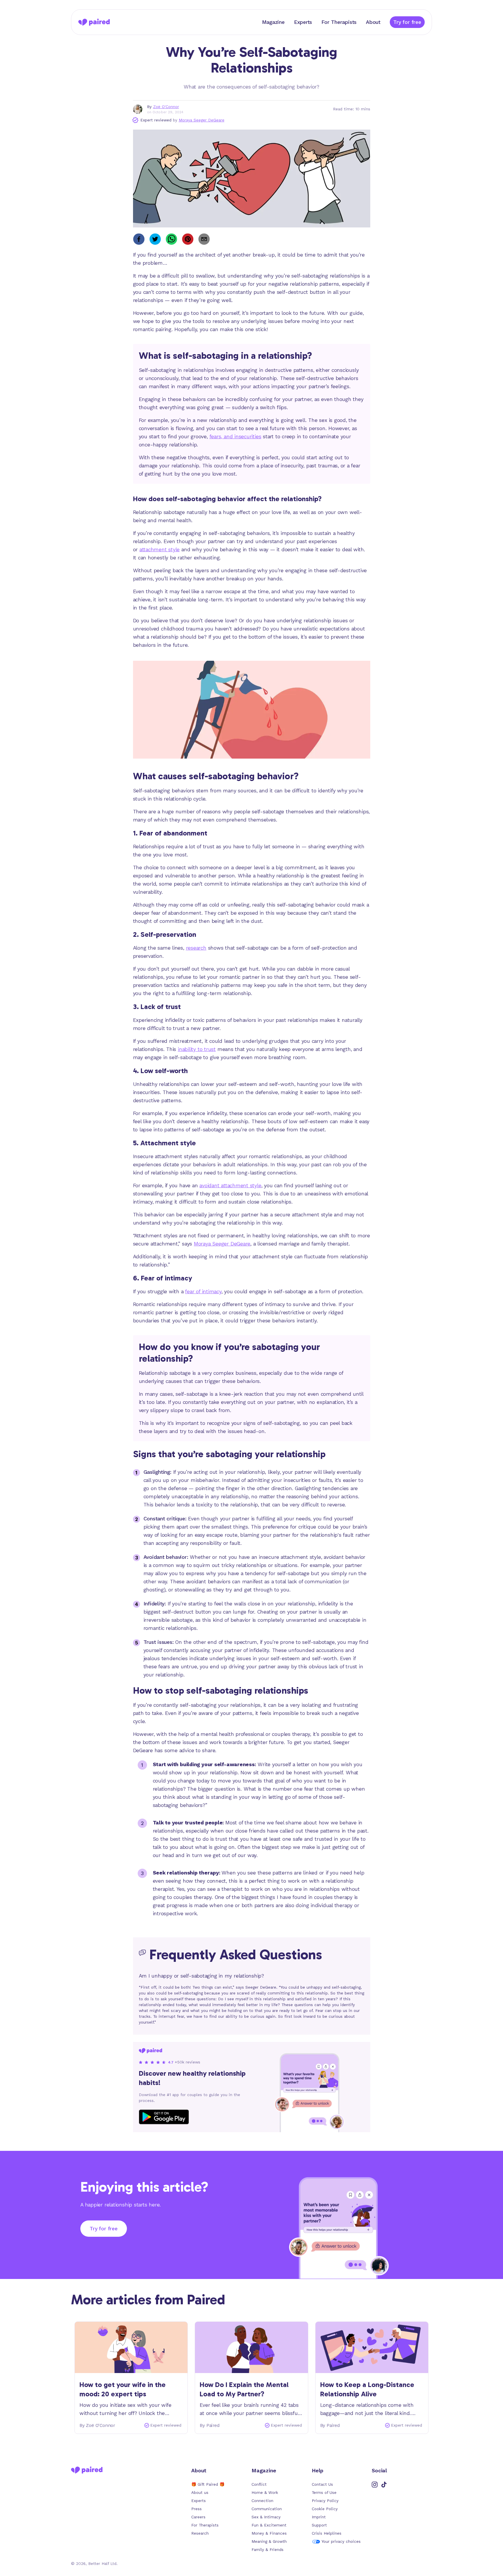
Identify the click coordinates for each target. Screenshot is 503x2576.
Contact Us (322, 2484)
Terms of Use (324, 2493)
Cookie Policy (325, 2509)
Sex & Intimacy (266, 2517)
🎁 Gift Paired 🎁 (208, 2484)
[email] (204, 239)
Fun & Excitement (269, 2525)
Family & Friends (268, 2550)
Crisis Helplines (327, 2533)
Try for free (407, 22)
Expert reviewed (156, 120)
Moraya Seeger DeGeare (202, 120)
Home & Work (265, 2493)
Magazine (273, 22)
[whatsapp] (171, 239)
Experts (303, 22)
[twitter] (155, 239)
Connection (262, 2501)
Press (196, 2509)
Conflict (259, 2484)
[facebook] (139, 239)
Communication (267, 2509)
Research (200, 2533)
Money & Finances (269, 2533)
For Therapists (339, 22)
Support (319, 2525)
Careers (198, 2517)
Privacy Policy (325, 2501)
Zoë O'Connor (166, 107)
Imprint (319, 2517)
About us (200, 2493)
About (373, 22)
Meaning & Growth (269, 2541)
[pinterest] (188, 239)
